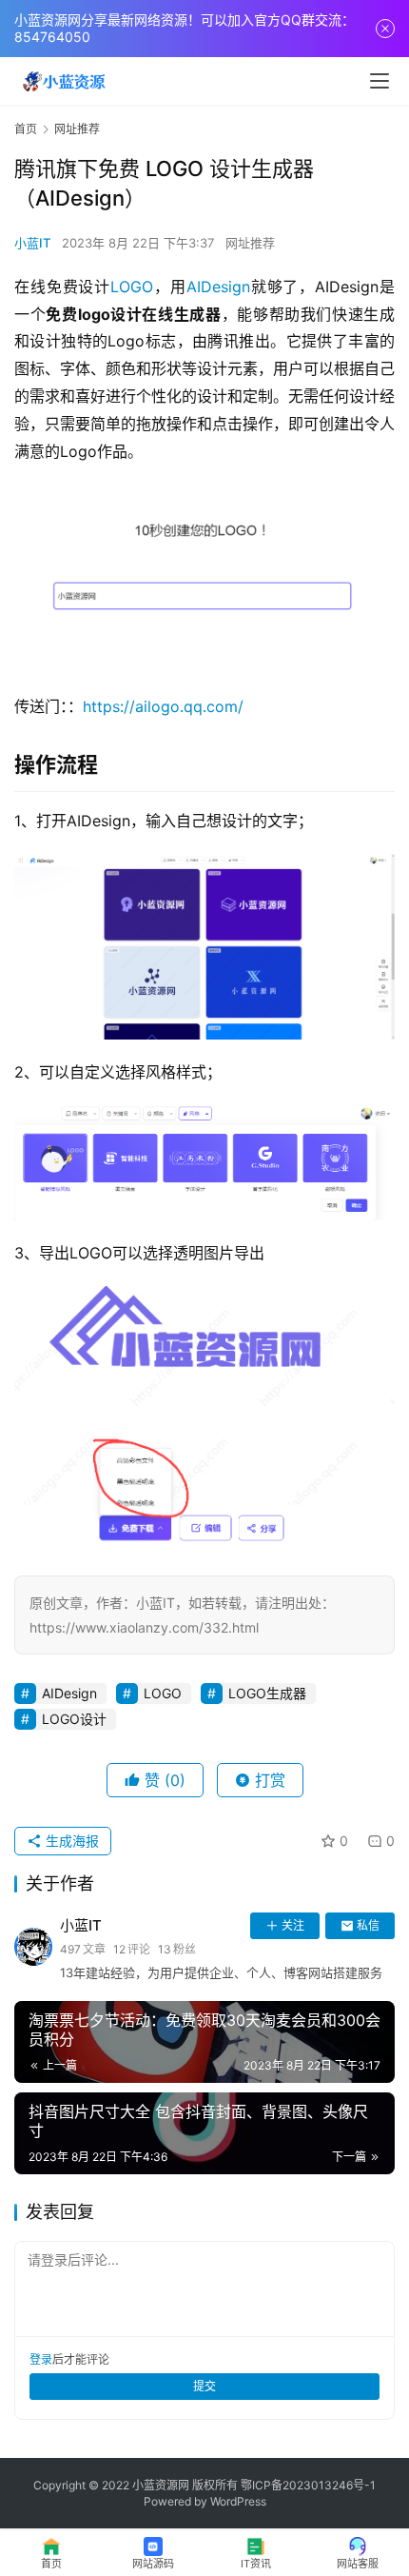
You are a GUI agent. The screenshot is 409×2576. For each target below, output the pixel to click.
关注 (293, 1925)
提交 (204, 2386)
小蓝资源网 (161, 2485)
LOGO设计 (74, 1719)
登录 (41, 2359)
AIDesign (218, 287)
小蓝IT (32, 243)
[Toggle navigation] (380, 81)
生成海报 (70, 1841)
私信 (368, 1925)
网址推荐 (250, 243)
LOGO (132, 287)
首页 (26, 129)
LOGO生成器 (267, 1693)
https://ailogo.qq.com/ (163, 706)
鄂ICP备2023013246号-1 (308, 2485)
